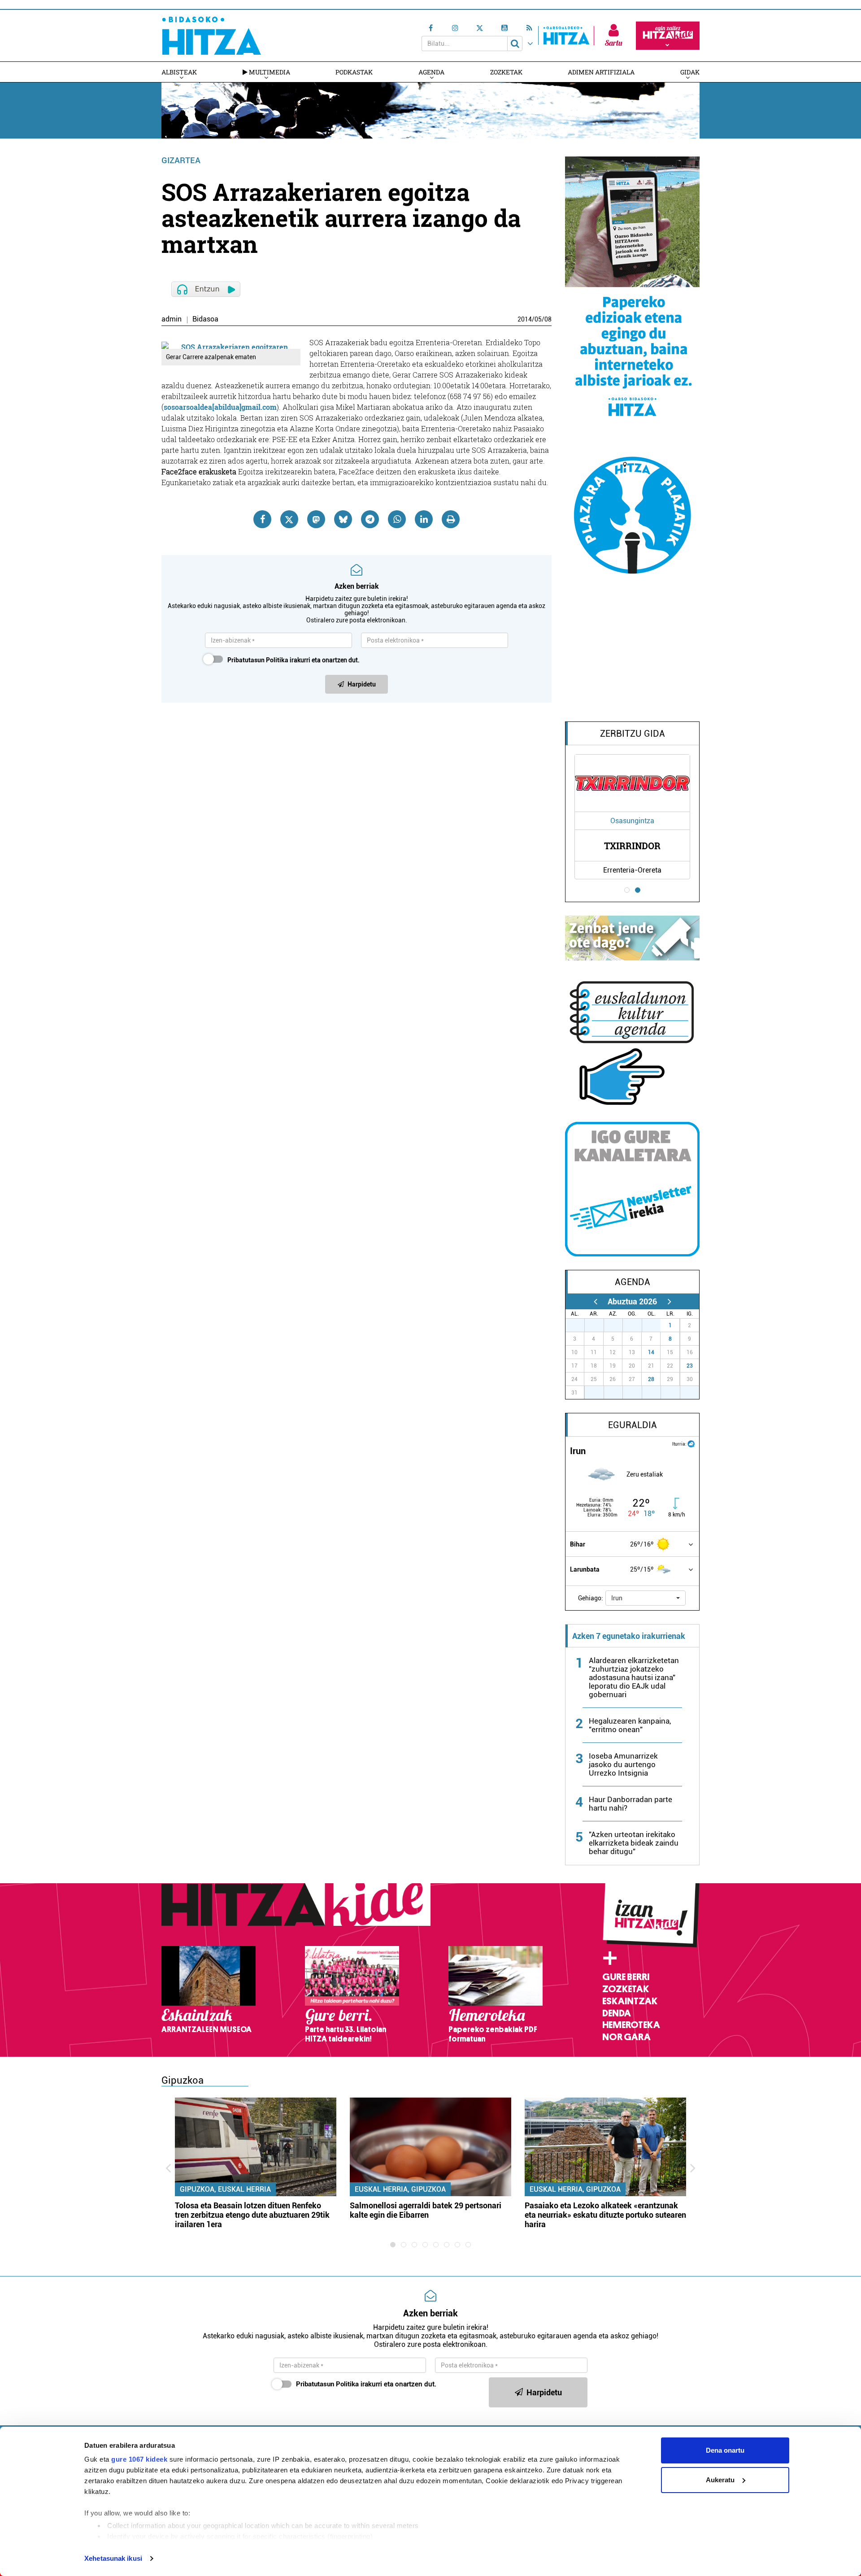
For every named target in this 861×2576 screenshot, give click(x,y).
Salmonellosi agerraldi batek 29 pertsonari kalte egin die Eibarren (426, 2210)
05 (538, 319)
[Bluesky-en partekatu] (343, 519)
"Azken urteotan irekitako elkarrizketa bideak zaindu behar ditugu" (634, 1843)
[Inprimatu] (451, 519)
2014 (525, 319)
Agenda (431, 72)
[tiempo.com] (691, 1443)
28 (651, 1379)
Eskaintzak (630, 2001)
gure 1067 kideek (139, 2459)
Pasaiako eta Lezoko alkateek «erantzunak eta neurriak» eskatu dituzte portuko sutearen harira (605, 2215)
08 (548, 319)
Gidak (690, 72)
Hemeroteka (631, 2025)
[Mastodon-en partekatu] (316, 519)
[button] (646, 1598)
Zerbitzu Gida (633, 734)
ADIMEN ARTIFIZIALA (601, 72)
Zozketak (506, 72)
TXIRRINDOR (632, 846)
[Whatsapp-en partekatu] (397, 519)
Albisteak (179, 72)
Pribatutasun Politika (258, 660)
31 (656, 1325)
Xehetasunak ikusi (113, 2558)
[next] (669, 1301)
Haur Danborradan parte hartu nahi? (631, 1804)
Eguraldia (633, 1425)
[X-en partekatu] (289, 519)
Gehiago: (591, 1598)
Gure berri (626, 1977)
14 (651, 1352)
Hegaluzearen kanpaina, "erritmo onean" (630, 1725)
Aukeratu (720, 2480)
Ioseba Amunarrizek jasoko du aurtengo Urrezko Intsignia (623, 1764)
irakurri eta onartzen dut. (294, 660)
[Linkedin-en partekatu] (424, 519)
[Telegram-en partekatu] (370, 519)
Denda (617, 2013)
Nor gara (626, 2037)
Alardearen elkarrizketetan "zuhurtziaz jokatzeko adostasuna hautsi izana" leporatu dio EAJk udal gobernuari (634, 1677)
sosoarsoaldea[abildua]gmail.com (220, 407)
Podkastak (354, 72)
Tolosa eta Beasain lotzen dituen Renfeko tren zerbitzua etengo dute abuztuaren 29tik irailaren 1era (252, 2215)
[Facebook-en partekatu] (262, 519)
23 (690, 1366)
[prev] (595, 1301)
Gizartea (181, 160)
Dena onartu (725, 2450)
